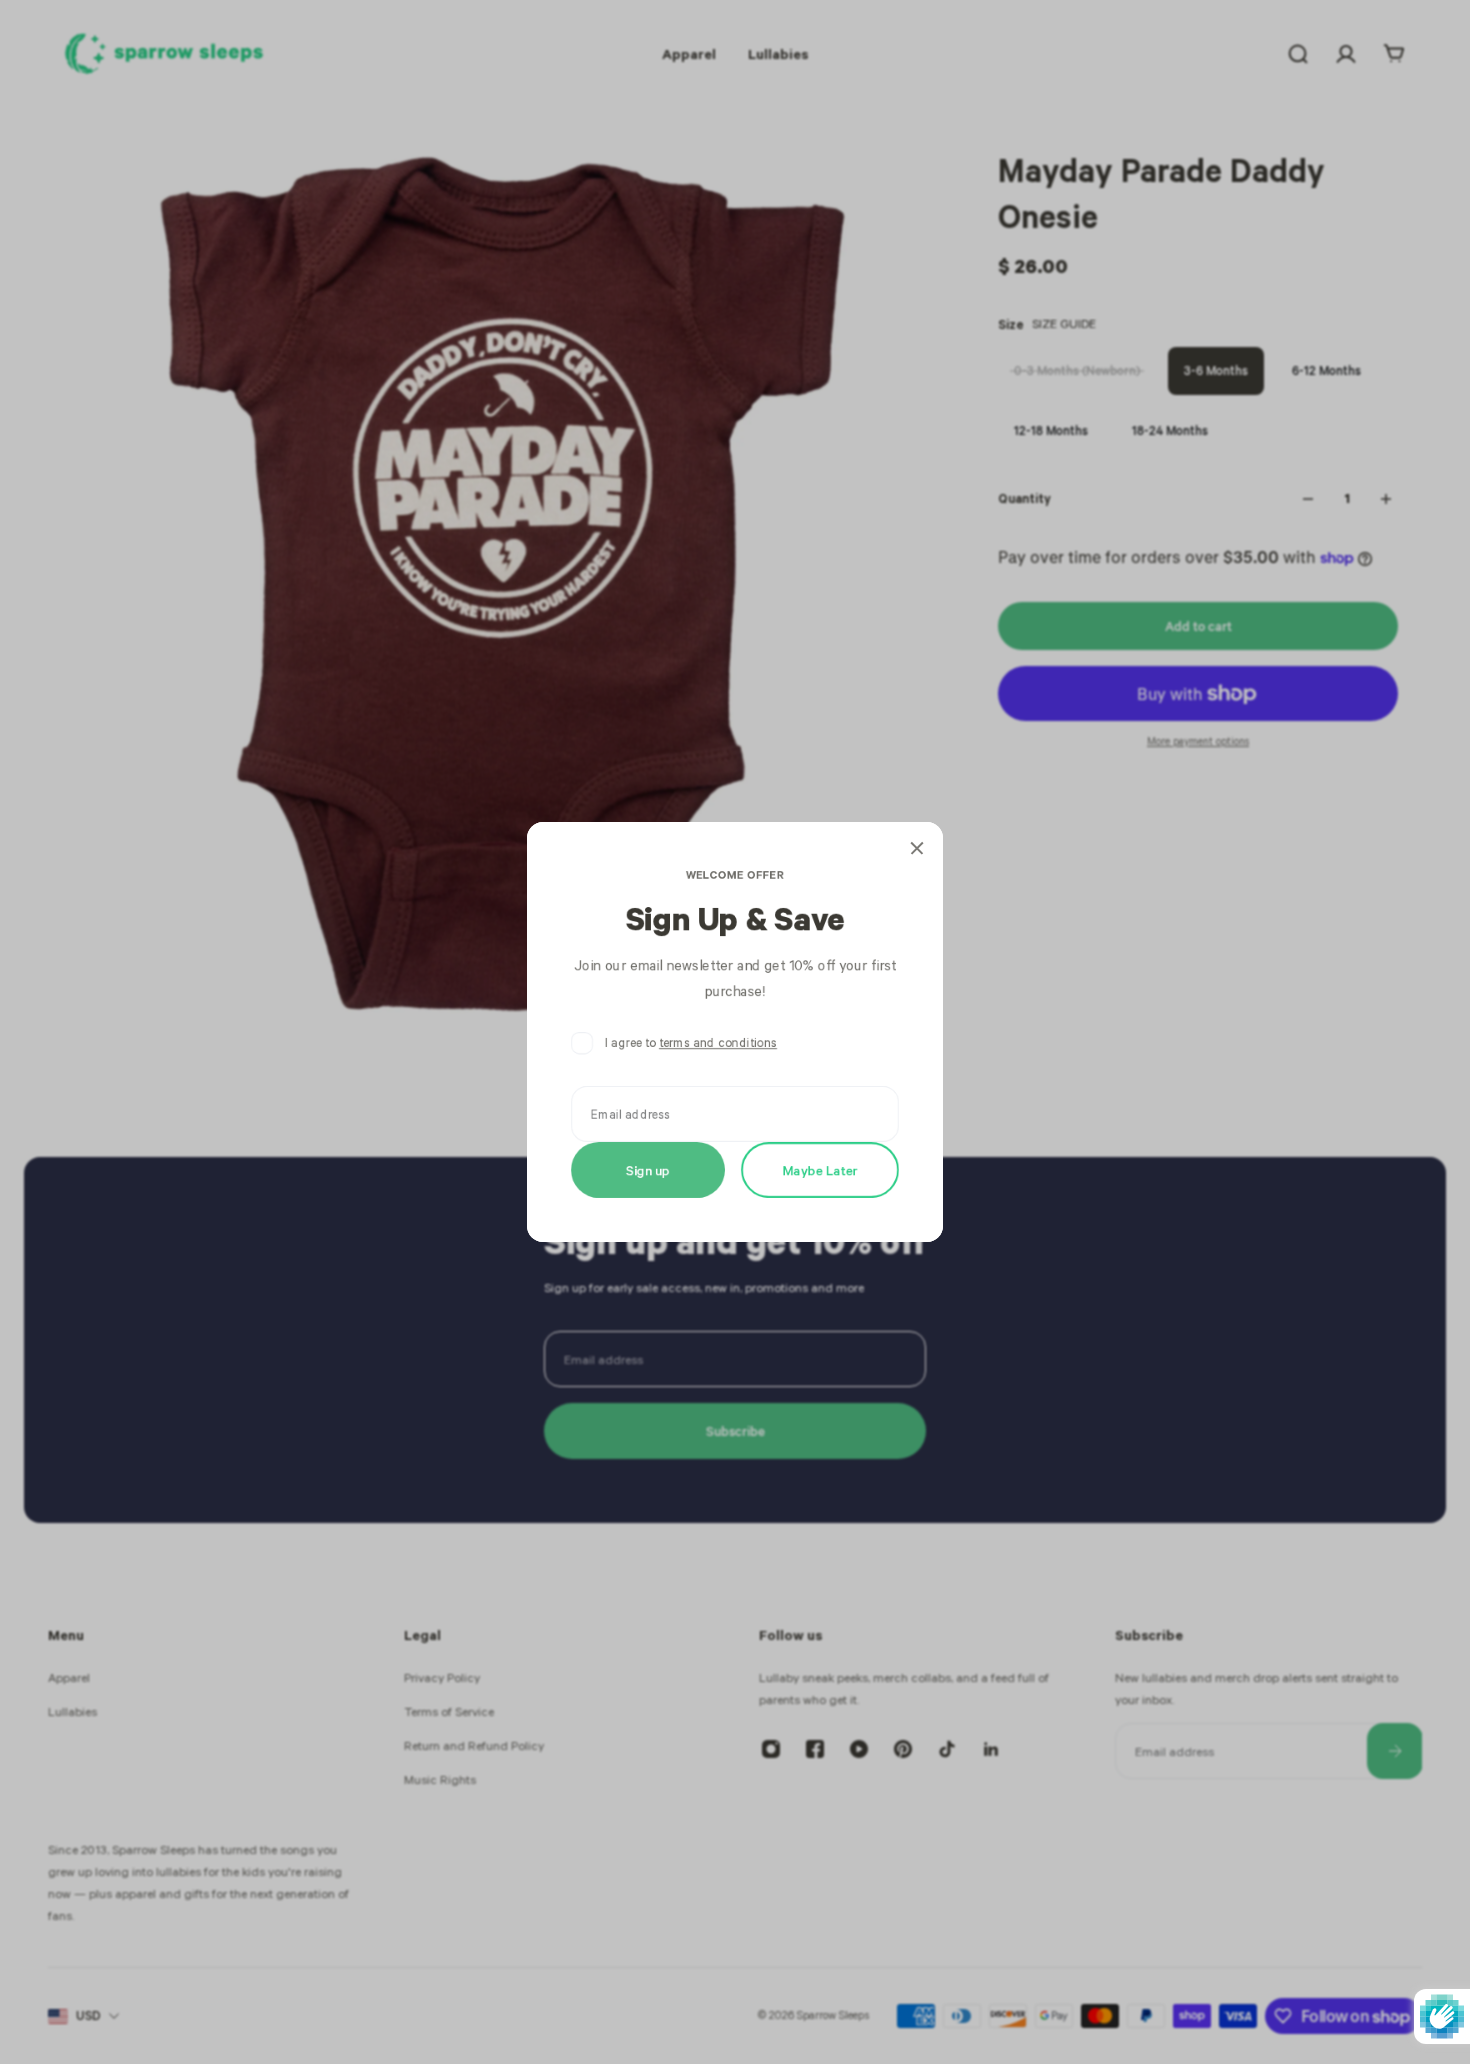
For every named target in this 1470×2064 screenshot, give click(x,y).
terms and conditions (718, 1042)
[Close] (917, 848)
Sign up (648, 1169)
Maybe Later (820, 1169)
